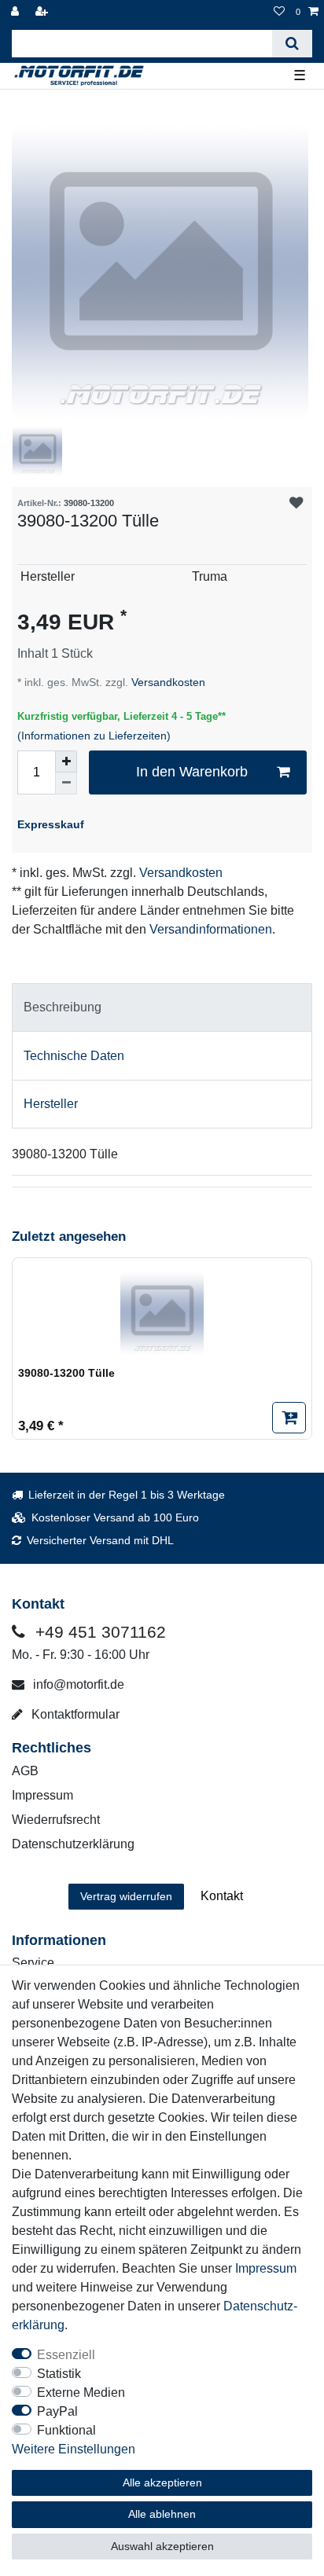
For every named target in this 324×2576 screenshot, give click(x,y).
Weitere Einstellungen (74, 2449)
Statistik (59, 2374)
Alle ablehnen (162, 2514)
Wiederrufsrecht (56, 1820)
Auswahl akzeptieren (162, 2546)
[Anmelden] (17, 12)
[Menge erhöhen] (66, 761)
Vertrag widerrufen (126, 1896)
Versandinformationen (211, 929)
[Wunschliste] (279, 12)
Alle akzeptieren (162, 2482)
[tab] (162, 1007)
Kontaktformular (74, 1714)
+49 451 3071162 (98, 1632)
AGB (25, 1771)
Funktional (66, 2430)
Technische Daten (74, 1056)
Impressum (42, 1795)
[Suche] (292, 44)
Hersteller (51, 1104)
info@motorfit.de (77, 1684)
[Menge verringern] (66, 783)
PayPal (57, 2411)
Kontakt (222, 1896)
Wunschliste (296, 503)
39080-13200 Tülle (66, 1373)
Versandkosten (167, 682)
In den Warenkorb (192, 772)
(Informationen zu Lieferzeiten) (94, 736)
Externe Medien (81, 2393)
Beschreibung (63, 1007)
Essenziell (66, 2355)
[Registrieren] (43, 12)
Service (33, 1963)
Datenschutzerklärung (73, 1844)
